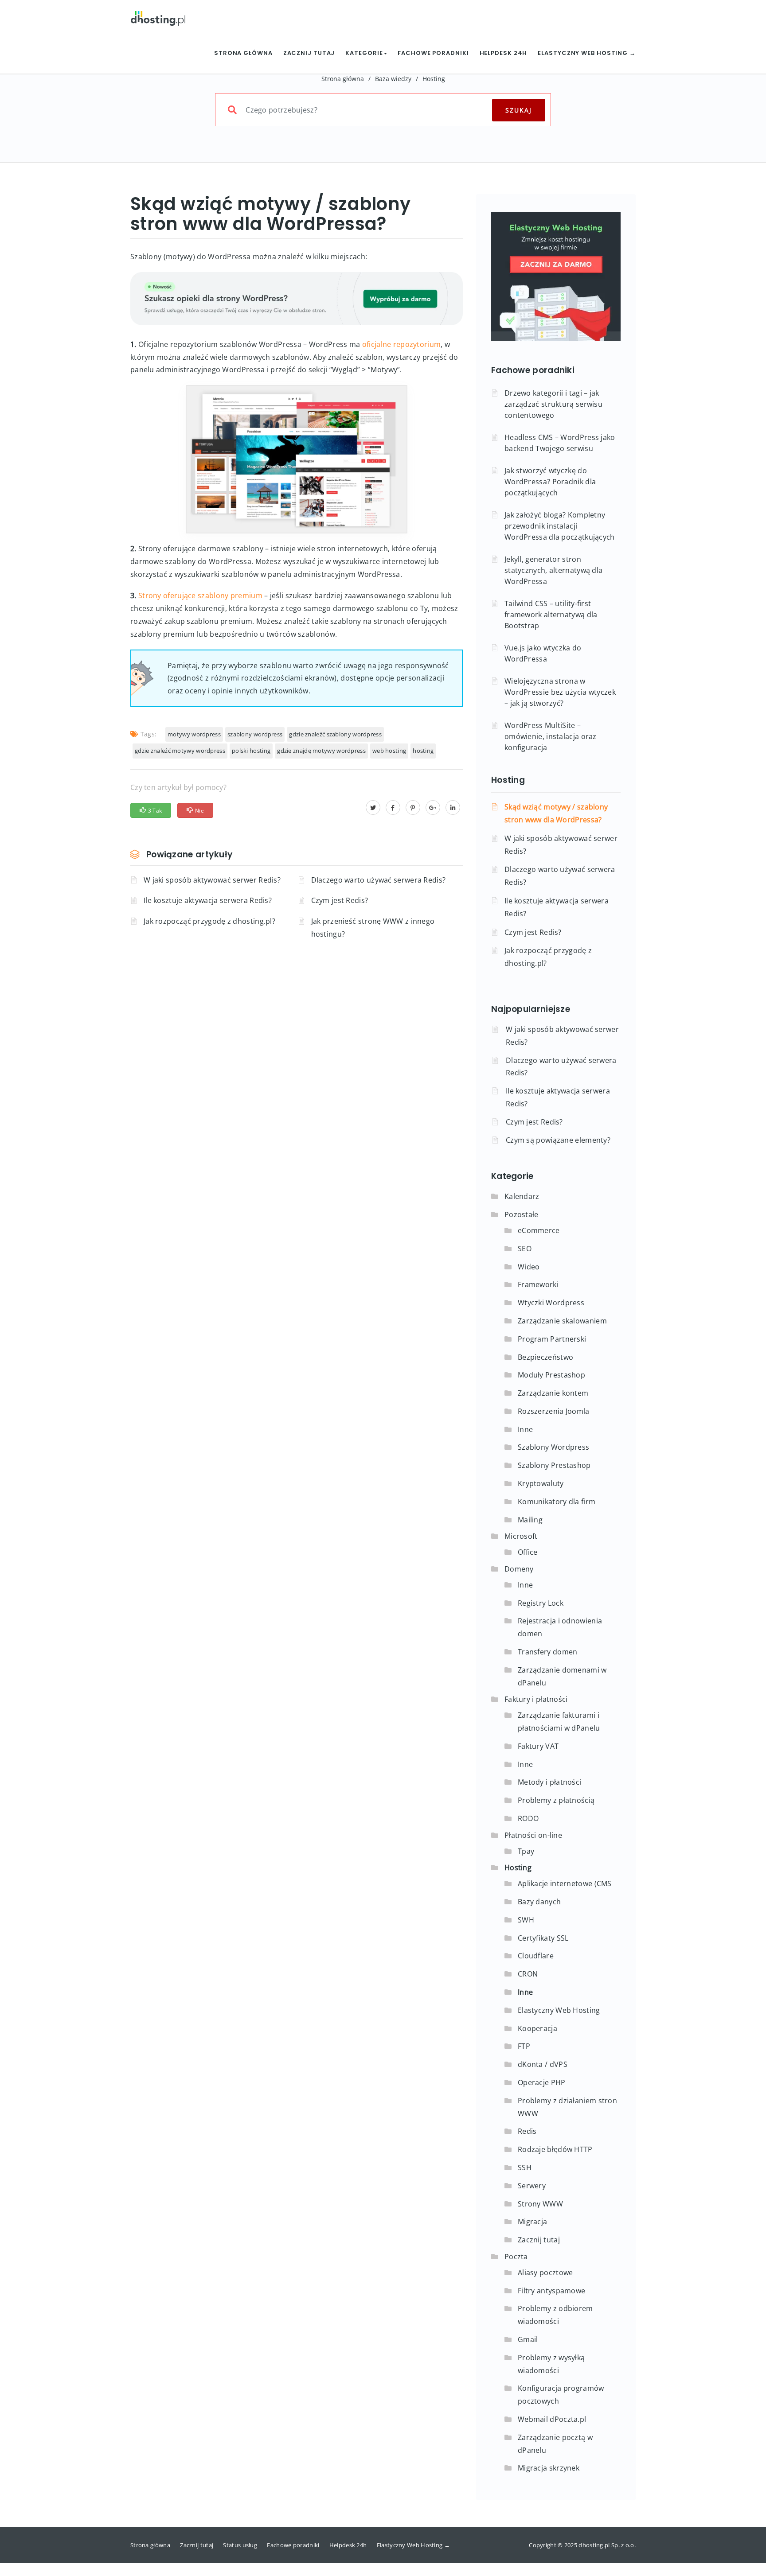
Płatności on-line (533, 1835)
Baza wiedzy (393, 79)
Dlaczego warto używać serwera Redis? (379, 880)
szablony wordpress (255, 734)
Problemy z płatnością (556, 1800)
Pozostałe (522, 1214)
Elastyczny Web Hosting (559, 2010)
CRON (528, 1974)
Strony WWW (540, 2204)
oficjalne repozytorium (402, 344)
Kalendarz (522, 1196)
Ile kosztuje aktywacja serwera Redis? (208, 900)
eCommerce (539, 1230)
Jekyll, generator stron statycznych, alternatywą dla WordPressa (553, 570)
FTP (524, 2046)
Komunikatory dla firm (557, 1502)
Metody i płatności (549, 1782)
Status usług (240, 2545)
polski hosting (251, 751)
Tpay (526, 1851)
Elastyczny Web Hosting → (587, 53)
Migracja (532, 2222)
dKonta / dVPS (543, 2064)
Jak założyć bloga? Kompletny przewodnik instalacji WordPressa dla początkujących (560, 526)
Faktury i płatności (536, 1699)
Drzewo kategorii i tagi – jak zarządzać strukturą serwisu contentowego (553, 404)
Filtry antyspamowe (551, 2291)
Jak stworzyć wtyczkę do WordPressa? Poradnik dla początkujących (550, 482)
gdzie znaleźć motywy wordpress (180, 751)
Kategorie (365, 53)
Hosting (434, 79)
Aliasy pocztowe (545, 2272)
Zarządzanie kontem (553, 1393)
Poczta (516, 2257)
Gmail (528, 2339)
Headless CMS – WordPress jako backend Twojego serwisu (560, 443)
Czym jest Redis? (340, 900)
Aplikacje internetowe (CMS (565, 1883)
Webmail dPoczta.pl (552, 2419)
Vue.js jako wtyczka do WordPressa (543, 653)
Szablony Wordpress (553, 1447)
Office (528, 1552)
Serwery (532, 2186)
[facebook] (393, 807)
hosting (423, 751)
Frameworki (538, 1284)
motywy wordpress (194, 734)
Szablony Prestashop (554, 1465)
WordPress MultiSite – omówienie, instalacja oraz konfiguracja (551, 736)
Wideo (529, 1267)
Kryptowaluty (541, 1483)
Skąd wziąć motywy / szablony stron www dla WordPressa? (556, 813)
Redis (527, 2131)
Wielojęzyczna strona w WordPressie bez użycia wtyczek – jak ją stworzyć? (560, 692)
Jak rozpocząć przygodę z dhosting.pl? (209, 921)
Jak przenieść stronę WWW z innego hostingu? (373, 928)
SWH (526, 1920)
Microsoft (521, 1536)
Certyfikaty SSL (543, 1938)
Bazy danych (539, 1902)
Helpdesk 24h (504, 53)
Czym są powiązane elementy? (558, 1140)
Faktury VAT (538, 1746)
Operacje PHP (542, 2082)
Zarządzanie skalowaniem (562, 1321)
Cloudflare (536, 1956)
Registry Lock (541, 1603)
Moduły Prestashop (551, 1375)
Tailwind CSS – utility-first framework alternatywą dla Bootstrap (551, 615)
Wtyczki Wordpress (551, 1303)
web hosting (389, 751)
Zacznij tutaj (309, 53)
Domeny (519, 1569)
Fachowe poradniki (433, 53)
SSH (525, 2167)
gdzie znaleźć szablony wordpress (335, 734)
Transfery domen (548, 1652)
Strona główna (243, 53)
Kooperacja (537, 2028)
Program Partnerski (552, 1339)
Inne (525, 1429)
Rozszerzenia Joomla (554, 1411)
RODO (528, 1818)
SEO (525, 1249)
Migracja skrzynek (549, 2468)
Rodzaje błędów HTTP (555, 2149)
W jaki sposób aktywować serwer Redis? (212, 880)
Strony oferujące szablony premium (200, 595)
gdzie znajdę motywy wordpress (321, 751)
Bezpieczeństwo (545, 1357)
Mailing (530, 1520)
